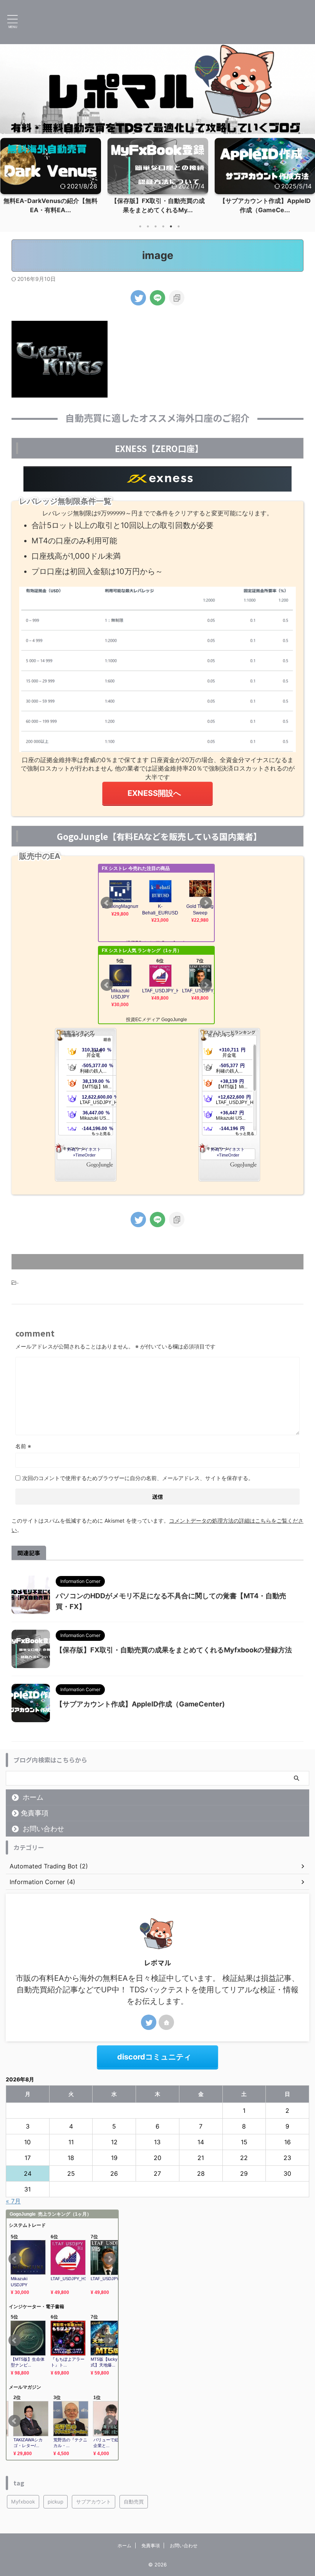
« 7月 (13, 2201)
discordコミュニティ (154, 2057)
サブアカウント (94, 2502)
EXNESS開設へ (154, 793)
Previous (7, 174)
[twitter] (138, 298)
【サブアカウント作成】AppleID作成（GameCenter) (140, 1704)
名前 (23, 1446)
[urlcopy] (177, 298)
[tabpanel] (51, 178)
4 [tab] (163, 226)
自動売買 (134, 2502)
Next (308, 174)
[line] (157, 298)
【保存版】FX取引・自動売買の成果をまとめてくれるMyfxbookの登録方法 (174, 1650)
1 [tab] (140, 226)
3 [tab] (156, 226)
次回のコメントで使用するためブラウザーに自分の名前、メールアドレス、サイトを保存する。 (138, 1478)
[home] (166, 2022)
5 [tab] (171, 226)
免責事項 (35, 1813)
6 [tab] (179, 226)
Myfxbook (23, 2502)
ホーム (33, 1797)
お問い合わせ (43, 1829)
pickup (56, 2502)
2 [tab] (148, 226)
